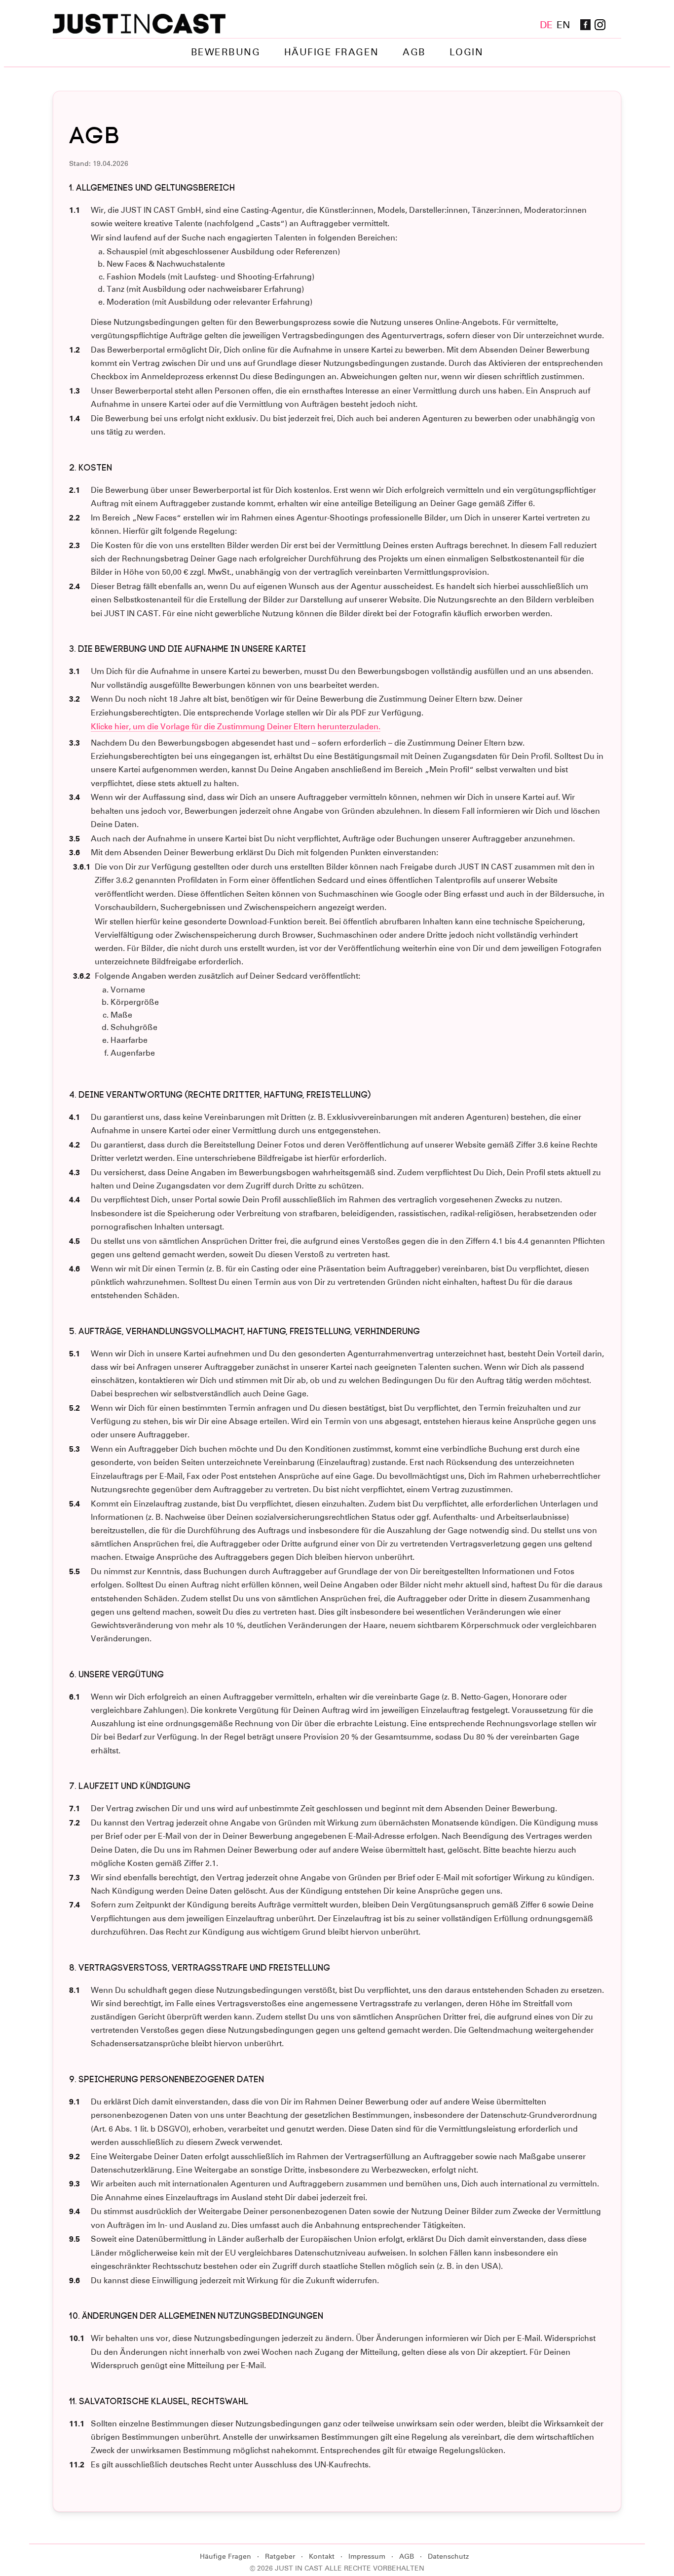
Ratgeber (280, 2556)
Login (467, 52)
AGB (414, 52)
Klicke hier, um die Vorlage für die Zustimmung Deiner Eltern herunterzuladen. (236, 727)
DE (546, 25)
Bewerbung (226, 52)
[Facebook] (586, 25)
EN (563, 25)
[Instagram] (600, 25)
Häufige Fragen (332, 52)
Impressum (367, 2556)
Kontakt (322, 2556)
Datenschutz (448, 2556)
